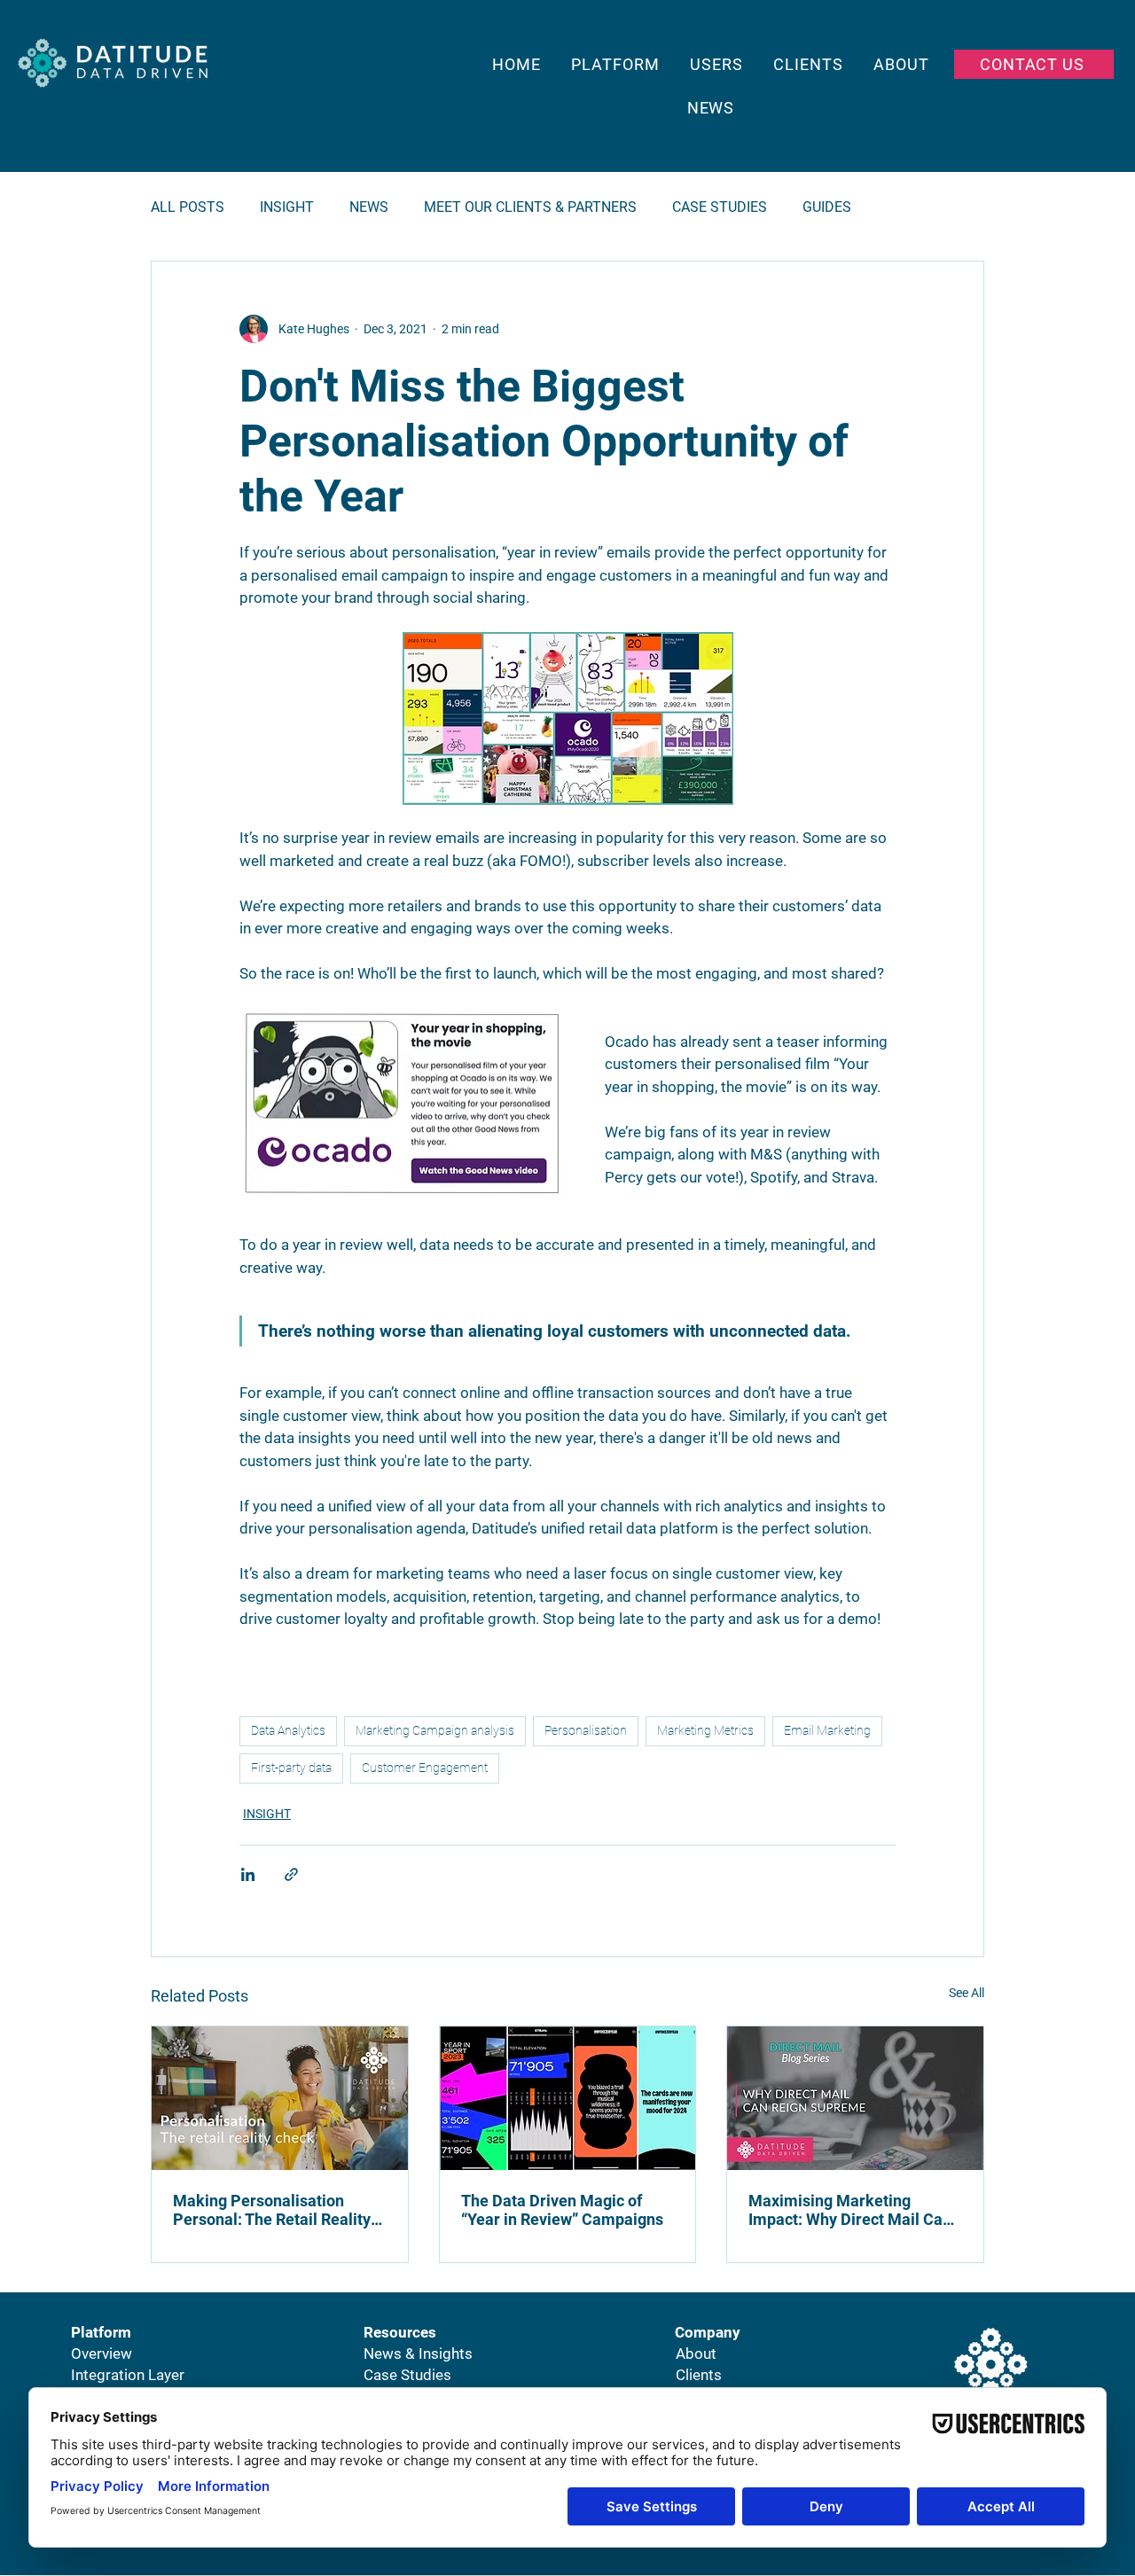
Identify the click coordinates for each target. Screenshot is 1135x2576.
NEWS (369, 207)
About (696, 2354)
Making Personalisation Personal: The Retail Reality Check (272, 2210)
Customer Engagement (425, 1768)
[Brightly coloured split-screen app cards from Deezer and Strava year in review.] (568, 2098)
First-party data (291, 1768)
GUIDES (827, 207)
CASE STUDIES (720, 207)
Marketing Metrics (705, 1730)
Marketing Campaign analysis (435, 1730)
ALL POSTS (188, 207)
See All (967, 1993)
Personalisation (586, 1730)
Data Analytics (288, 1730)
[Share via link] (291, 1874)
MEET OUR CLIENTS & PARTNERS (530, 207)
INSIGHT (287, 207)
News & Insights (418, 2354)
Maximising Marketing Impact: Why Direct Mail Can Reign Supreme (850, 2210)
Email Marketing (827, 1730)
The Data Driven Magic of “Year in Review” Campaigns (562, 2210)
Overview (102, 2354)
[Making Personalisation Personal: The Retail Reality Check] (280, 2098)
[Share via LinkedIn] (248, 1874)
